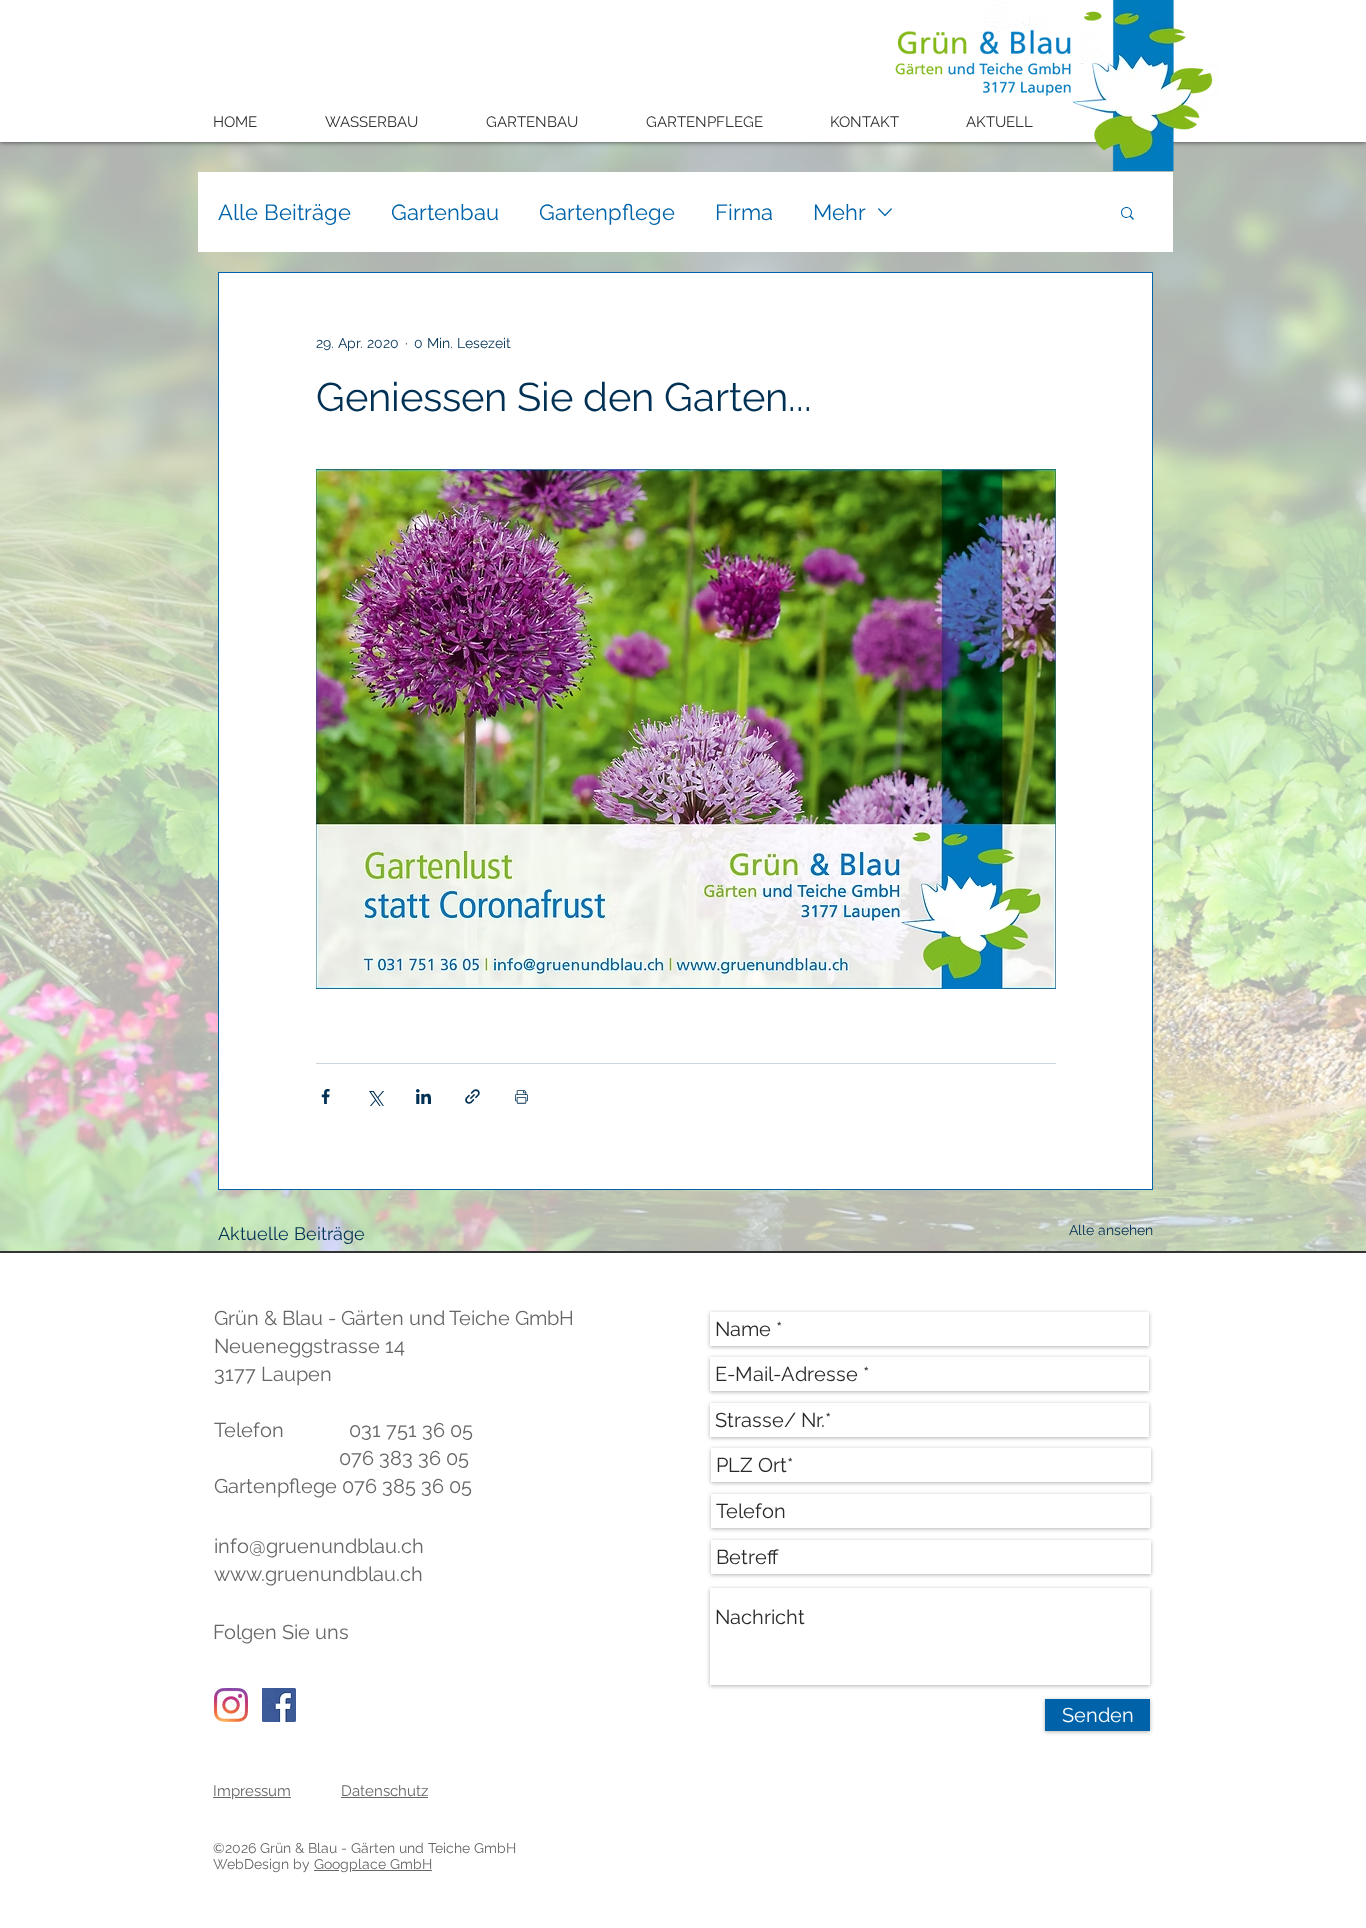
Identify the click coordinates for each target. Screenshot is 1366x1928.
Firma (744, 212)
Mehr (839, 212)
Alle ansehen (1111, 1230)
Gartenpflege (607, 212)
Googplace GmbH (373, 1864)
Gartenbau (445, 212)
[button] (385, 122)
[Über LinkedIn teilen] (423, 1096)
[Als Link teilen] (472, 1096)
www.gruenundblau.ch (318, 1574)
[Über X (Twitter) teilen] (374, 1096)
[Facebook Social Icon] (279, 1705)
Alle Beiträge (284, 212)
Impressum (252, 1791)
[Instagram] (231, 1705)
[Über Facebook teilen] (325, 1096)
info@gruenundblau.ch (319, 1546)
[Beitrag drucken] (521, 1096)
